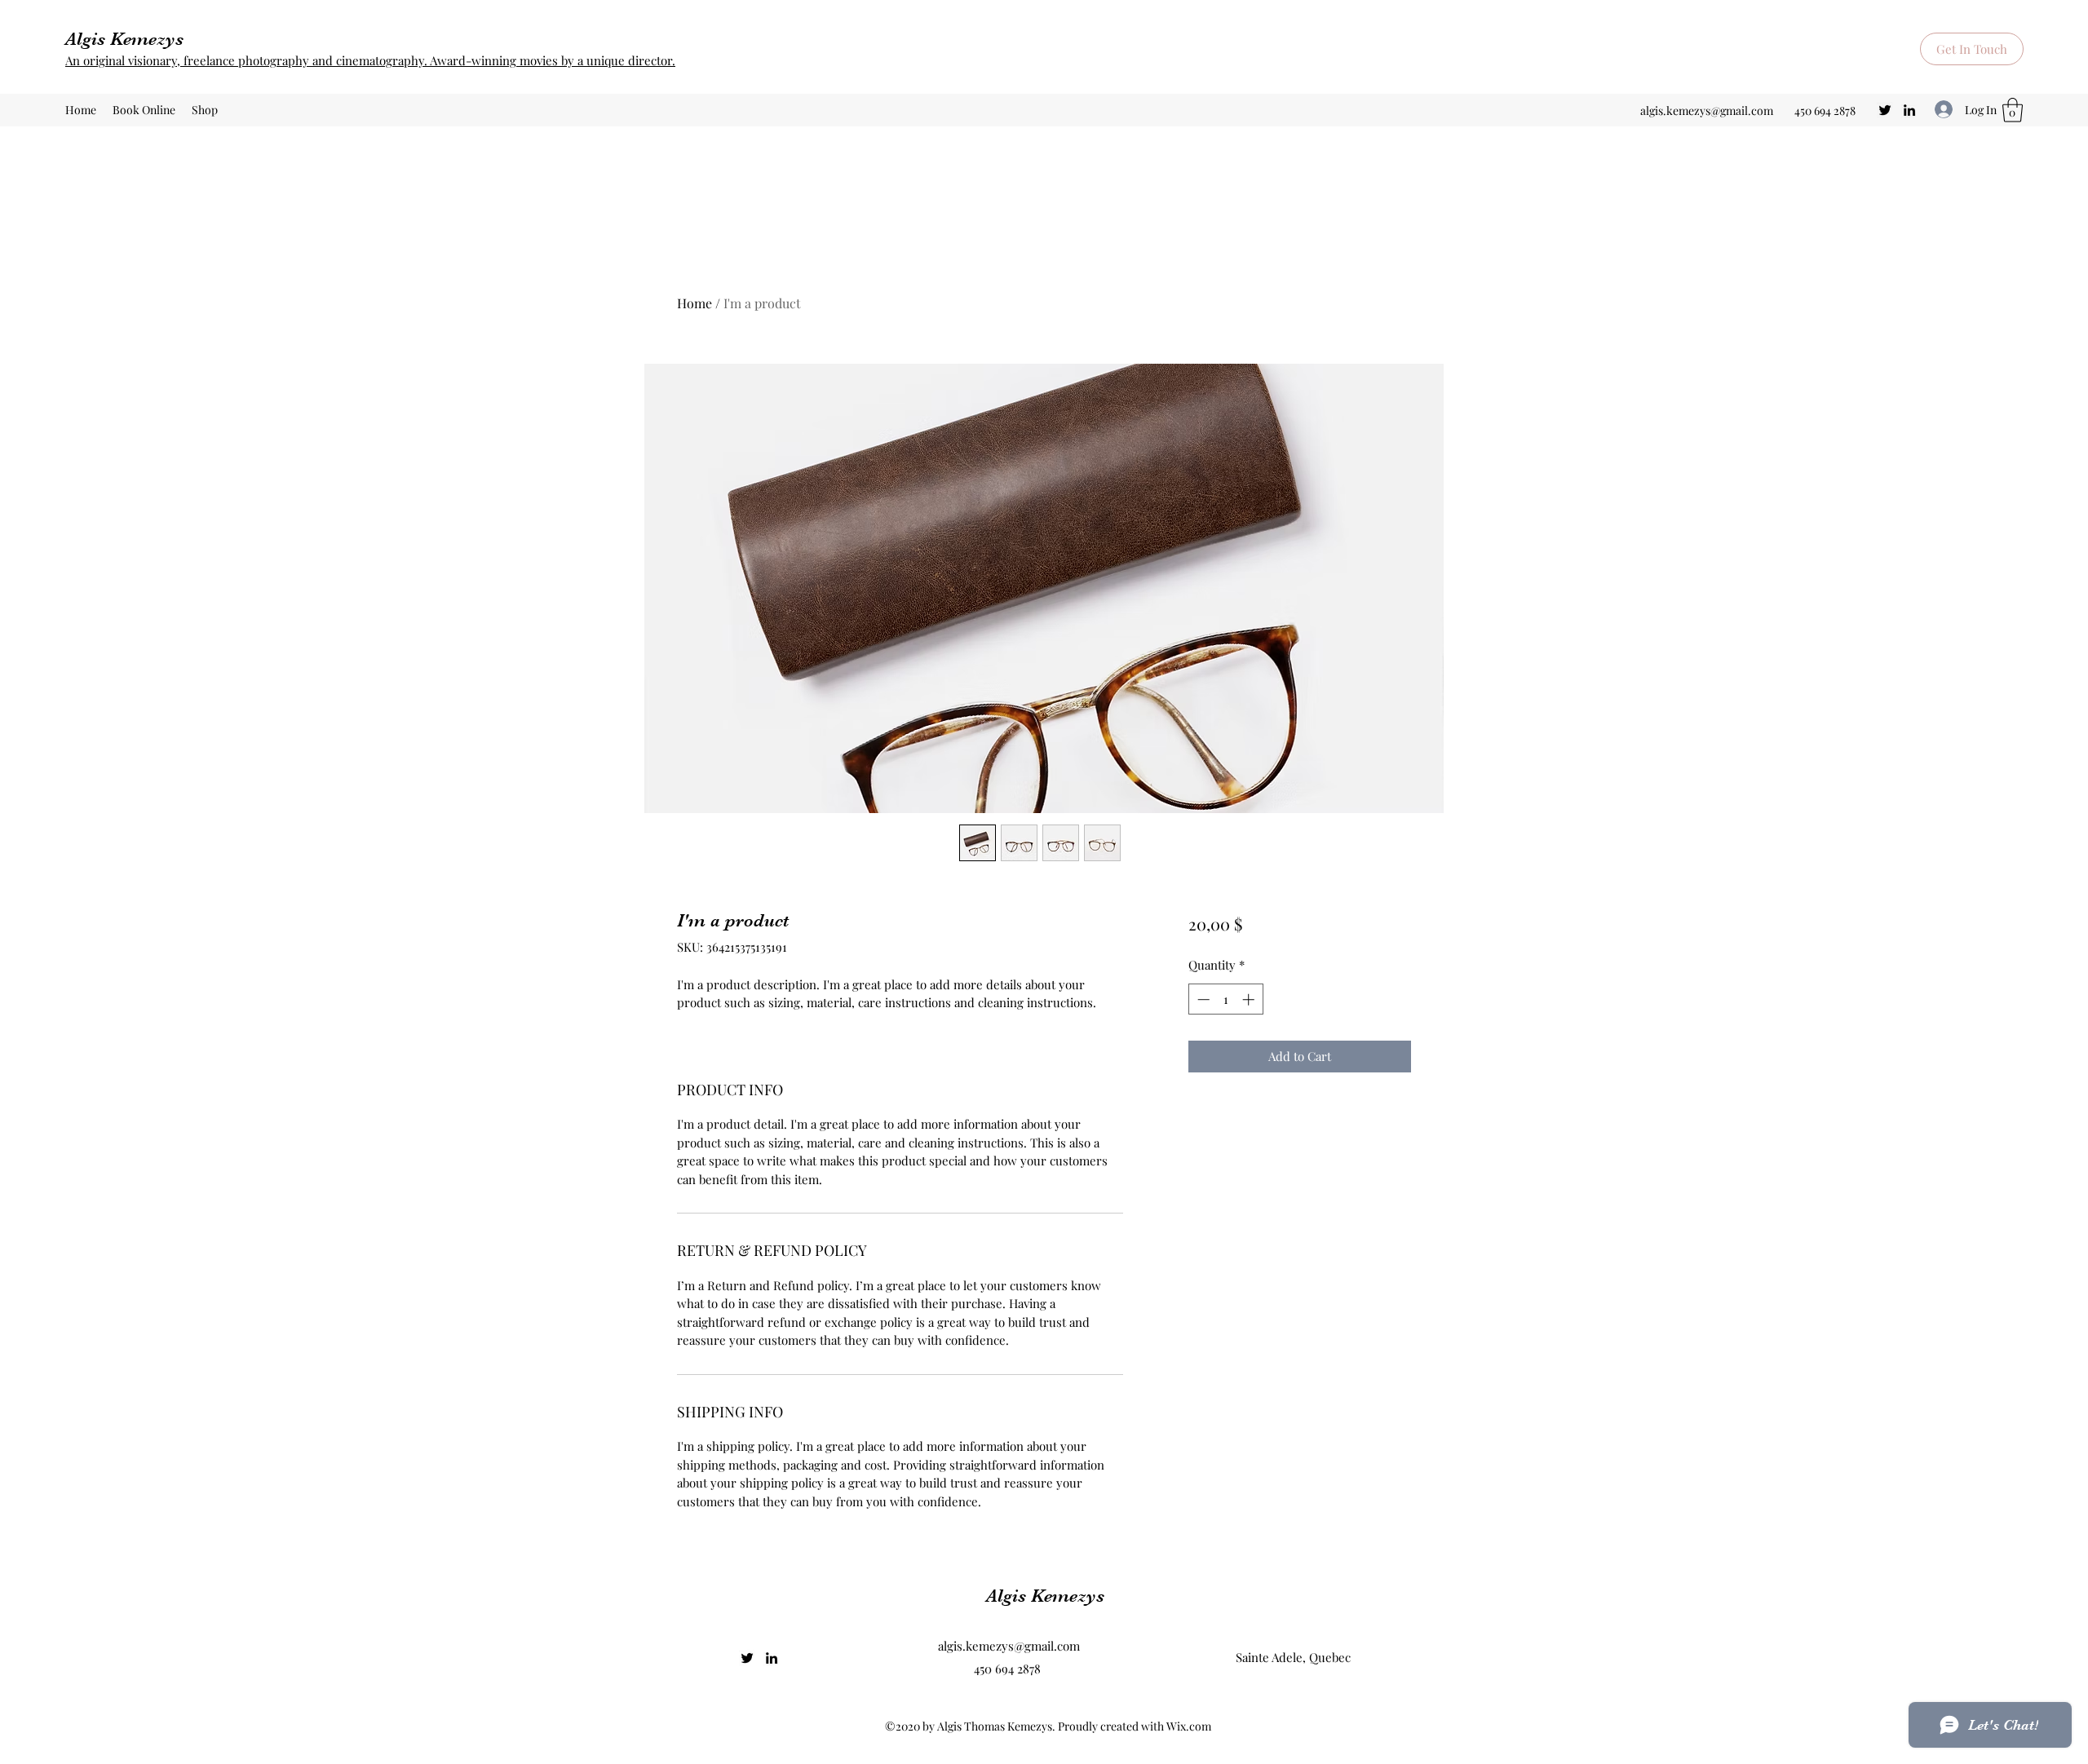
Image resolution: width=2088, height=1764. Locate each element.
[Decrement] (1202, 999)
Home (695, 303)
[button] (1972, 49)
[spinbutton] (1225, 999)
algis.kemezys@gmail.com (1707, 111)
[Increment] (1250, 999)
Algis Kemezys (124, 39)
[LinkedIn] (1909, 110)
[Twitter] (1885, 110)
